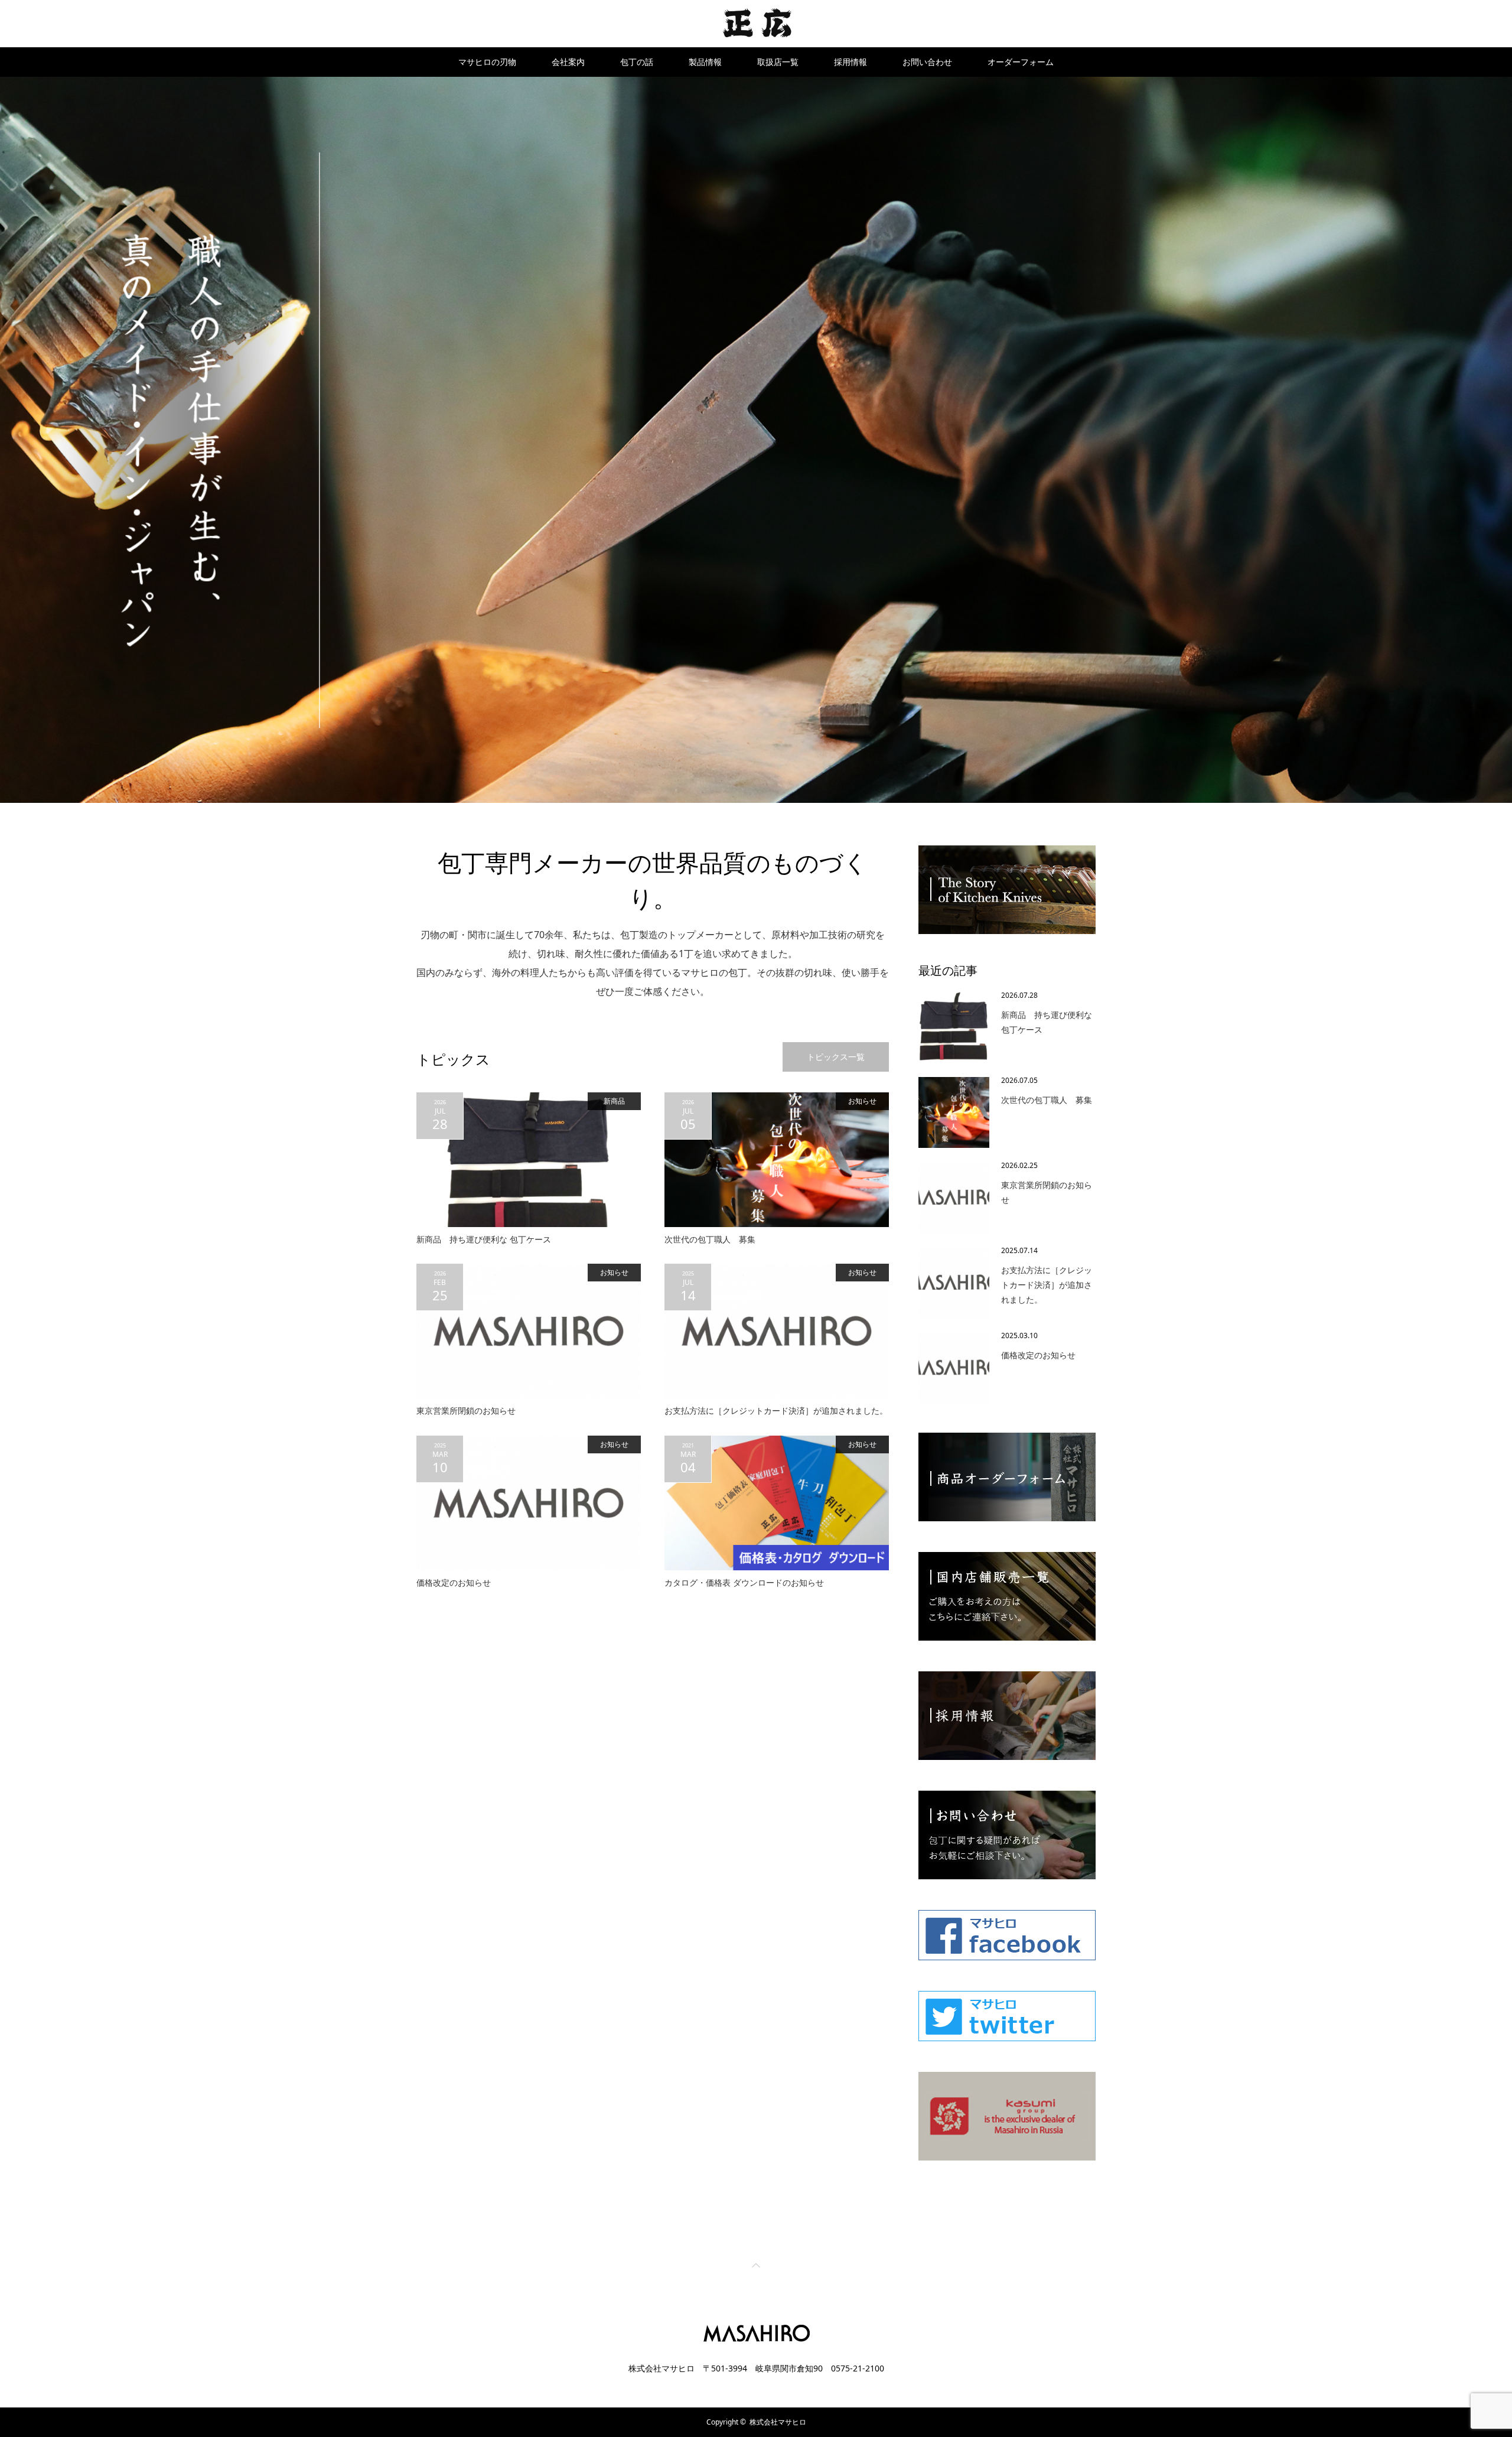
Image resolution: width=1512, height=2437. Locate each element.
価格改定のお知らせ (454, 1582)
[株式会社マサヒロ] (756, 23)
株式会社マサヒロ (778, 2422)
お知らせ (862, 1101)
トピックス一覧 (836, 1057)
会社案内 (568, 62)
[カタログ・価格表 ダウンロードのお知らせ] (777, 1503)
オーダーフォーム (1021, 62)
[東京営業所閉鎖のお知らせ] (529, 1331)
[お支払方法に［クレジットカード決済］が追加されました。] (777, 1331)
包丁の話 (637, 62)
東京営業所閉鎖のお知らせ (466, 1411)
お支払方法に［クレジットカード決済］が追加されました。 (776, 1411)
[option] (756, 440)
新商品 (614, 1101)
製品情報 (705, 62)
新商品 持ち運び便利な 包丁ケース (484, 1239)
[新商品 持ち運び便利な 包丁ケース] (529, 1160)
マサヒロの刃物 (487, 62)
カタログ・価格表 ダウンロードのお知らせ (744, 1582)
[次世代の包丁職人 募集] (777, 1160)
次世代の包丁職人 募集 (710, 1239)
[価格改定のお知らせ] (529, 1503)
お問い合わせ (927, 62)
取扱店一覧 (778, 62)
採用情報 (850, 62)
